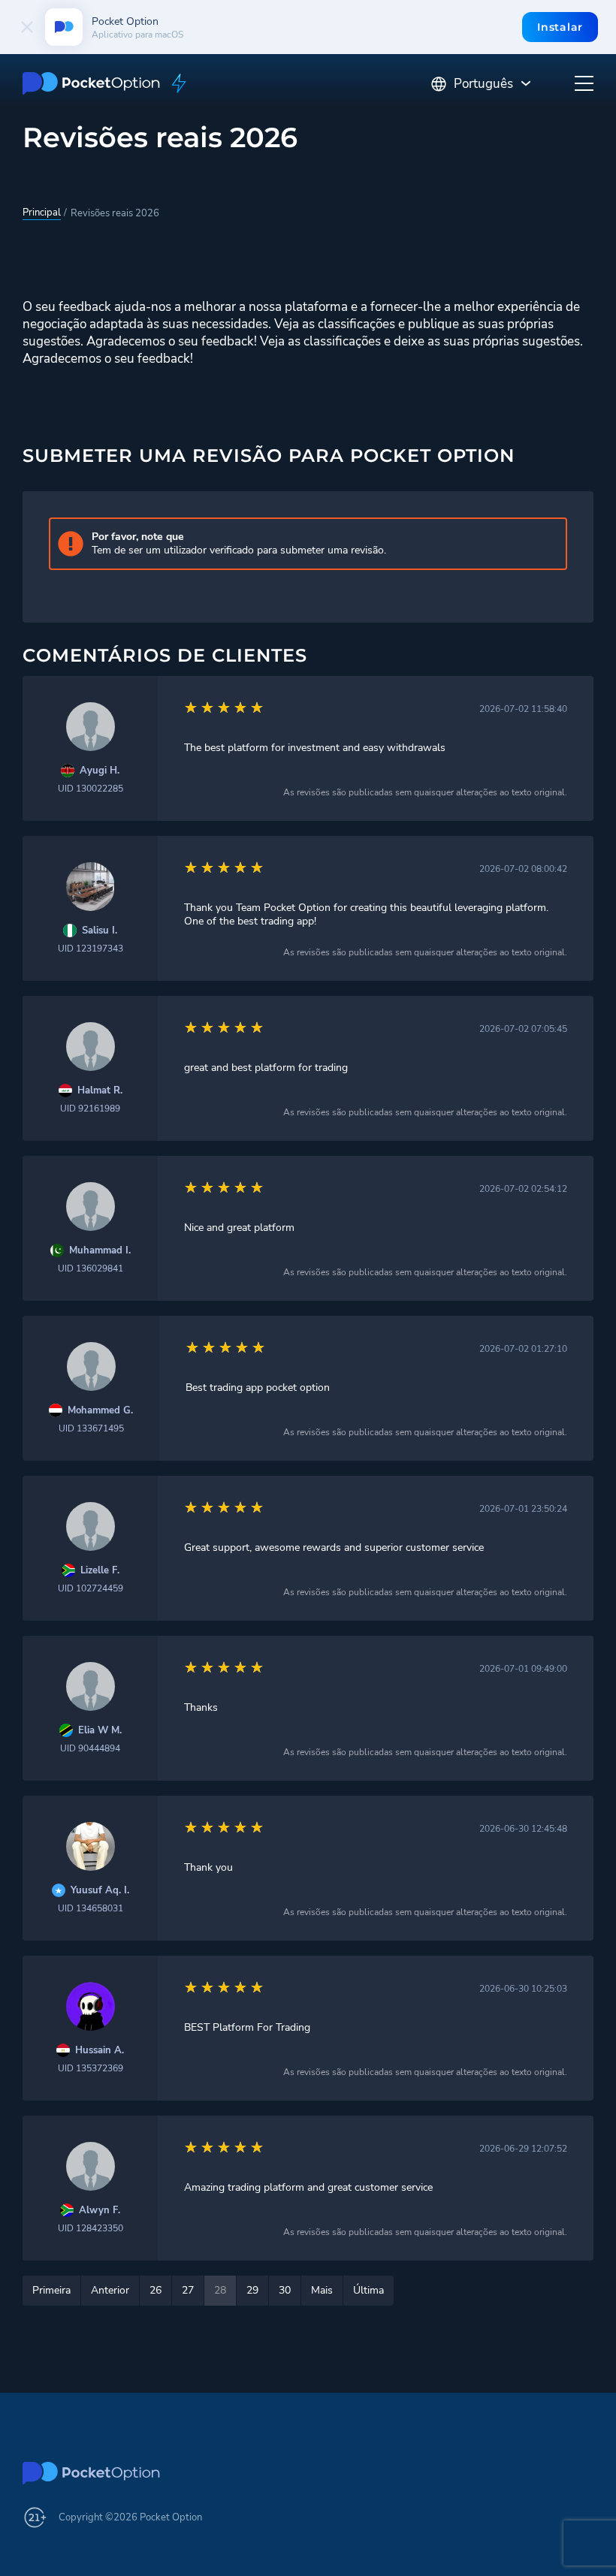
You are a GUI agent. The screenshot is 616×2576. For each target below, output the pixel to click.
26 (156, 2290)
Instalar (560, 27)
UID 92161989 (90, 1109)
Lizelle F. (100, 1571)
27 (188, 2290)
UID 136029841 (91, 1268)
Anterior (110, 2290)
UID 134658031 (91, 1908)
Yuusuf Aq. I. (100, 1891)
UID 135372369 (91, 2068)
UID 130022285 (91, 789)
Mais (322, 2290)
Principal (42, 213)
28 (220, 2290)
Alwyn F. (100, 2211)
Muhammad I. (100, 1251)
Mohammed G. (100, 1411)
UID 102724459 (91, 1588)
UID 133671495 (91, 1428)
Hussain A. (100, 2051)
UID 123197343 (91, 949)
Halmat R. (100, 1091)
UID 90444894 (90, 1748)
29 (252, 2290)
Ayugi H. (100, 771)
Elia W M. (100, 1731)
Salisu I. (100, 931)
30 (285, 2290)
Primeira (51, 2290)
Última (368, 2290)
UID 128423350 (91, 2228)
